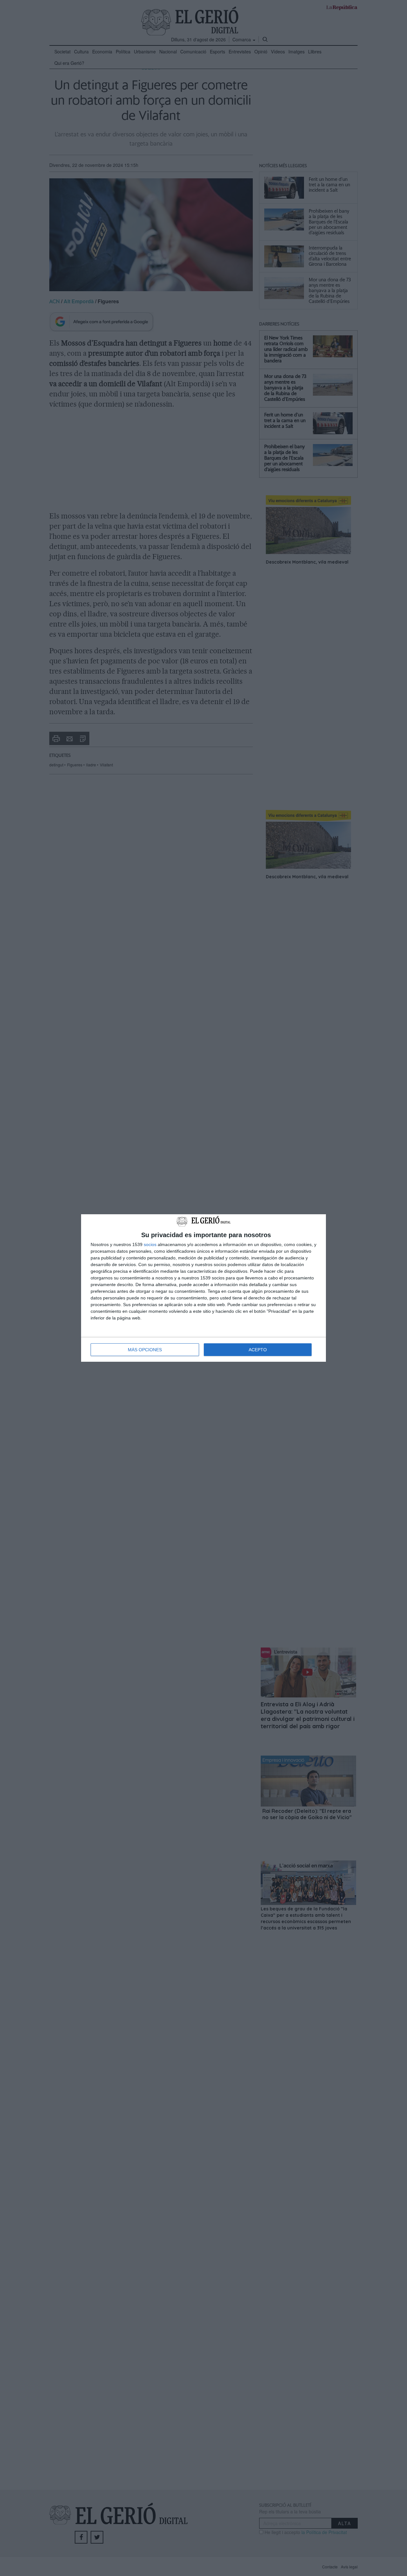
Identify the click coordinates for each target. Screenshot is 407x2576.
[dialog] (203, 1288)
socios (150, 1244)
